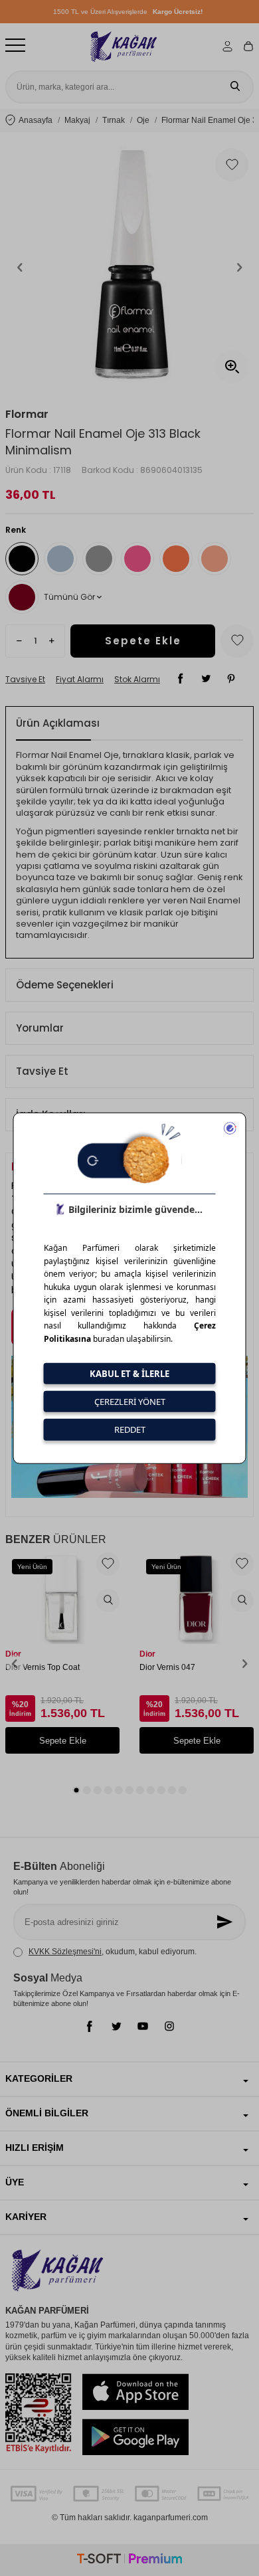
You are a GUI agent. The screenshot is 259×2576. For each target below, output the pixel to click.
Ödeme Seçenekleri (65, 985)
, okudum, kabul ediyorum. (113, 1952)
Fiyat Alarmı (80, 680)
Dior (13, 1654)
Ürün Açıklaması (58, 723)
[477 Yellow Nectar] (176, 559)
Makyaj (77, 120)
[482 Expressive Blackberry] (22, 597)
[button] (20, 267)
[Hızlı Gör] (108, 1601)
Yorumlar (40, 1028)
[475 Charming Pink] (137, 559)
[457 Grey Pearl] (60, 559)
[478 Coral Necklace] (215, 559)
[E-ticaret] (129, 2560)
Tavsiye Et (25, 680)
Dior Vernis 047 (167, 1667)
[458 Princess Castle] (99, 559)
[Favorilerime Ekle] (108, 1564)
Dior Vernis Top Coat (43, 1667)
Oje (143, 120)
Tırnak (114, 120)
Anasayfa (36, 120)
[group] (129, 267)
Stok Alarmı (137, 680)
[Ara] (235, 87)
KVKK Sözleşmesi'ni (65, 1952)
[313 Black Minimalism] (22, 559)
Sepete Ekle (143, 641)
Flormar (27, 414)
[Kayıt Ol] (226, 1922)
